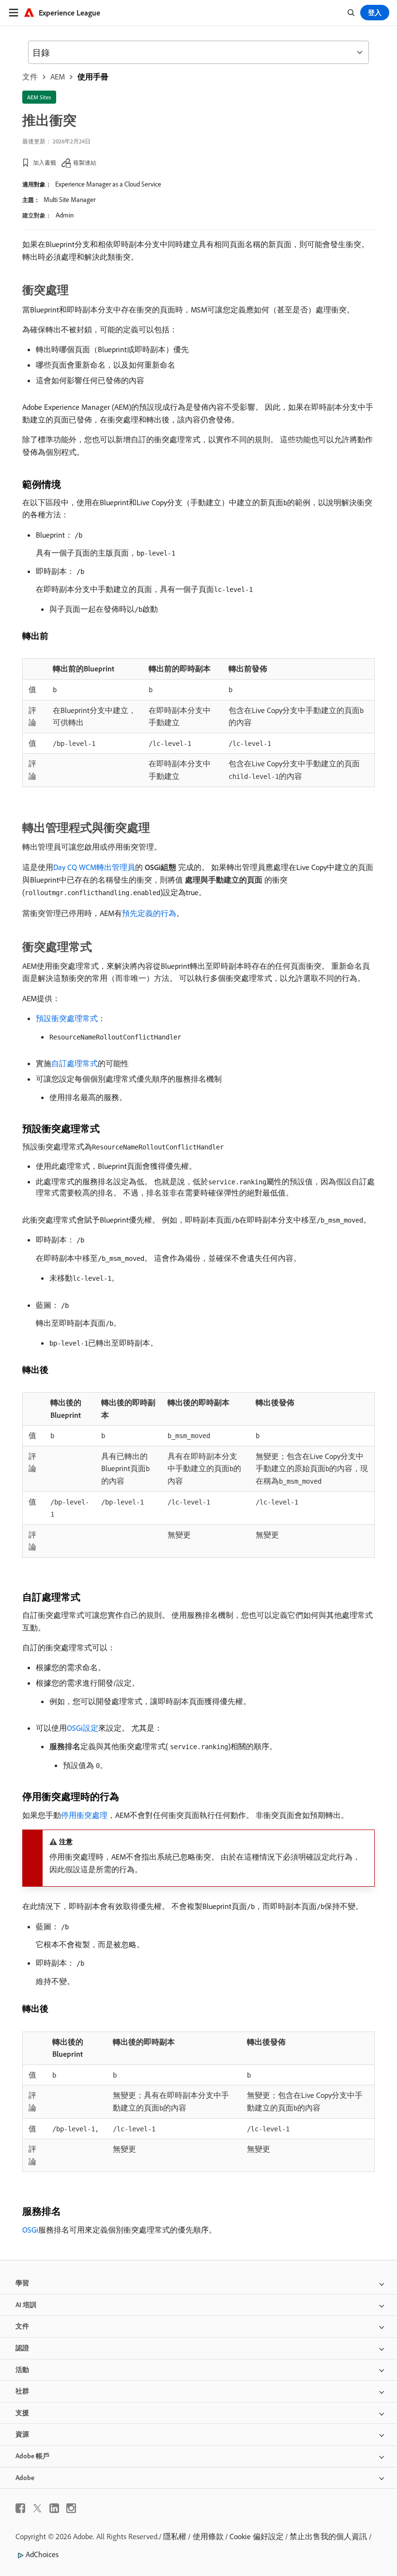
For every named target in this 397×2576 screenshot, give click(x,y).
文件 (30, 77)
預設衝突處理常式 (67, 1018)
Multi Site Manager (69, 200)
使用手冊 (93, 77)
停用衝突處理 (84, 1815)
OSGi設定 (83, 1728)
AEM (58, 77)
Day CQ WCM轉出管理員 (94, 867)
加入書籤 (45, 163)
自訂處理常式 (75, 1063)
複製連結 (85, 163)
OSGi (30, 2230)
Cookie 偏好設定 (257, 2536)
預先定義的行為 (149, 913)
